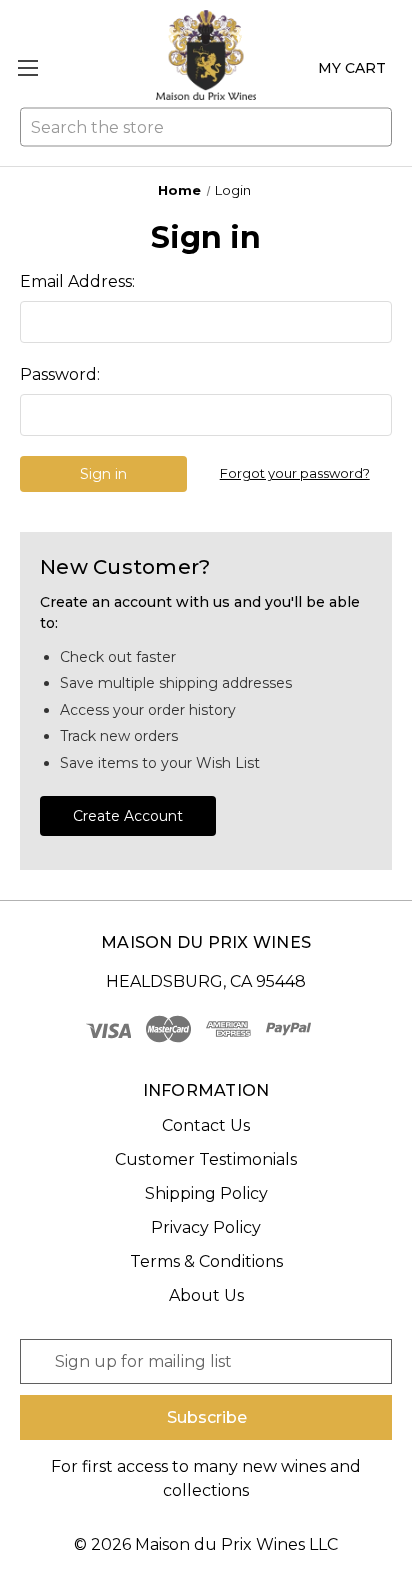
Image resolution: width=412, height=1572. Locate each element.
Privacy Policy (206, 1227)
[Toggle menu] (27, 67)
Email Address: (77, 281)
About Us (206, 1295)
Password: (60, 374)
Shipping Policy (206, 1193)
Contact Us (206, 1125)
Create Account (128, 816)
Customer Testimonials (206, 1159)
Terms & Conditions (206, 1261)
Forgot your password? (295, 473)
